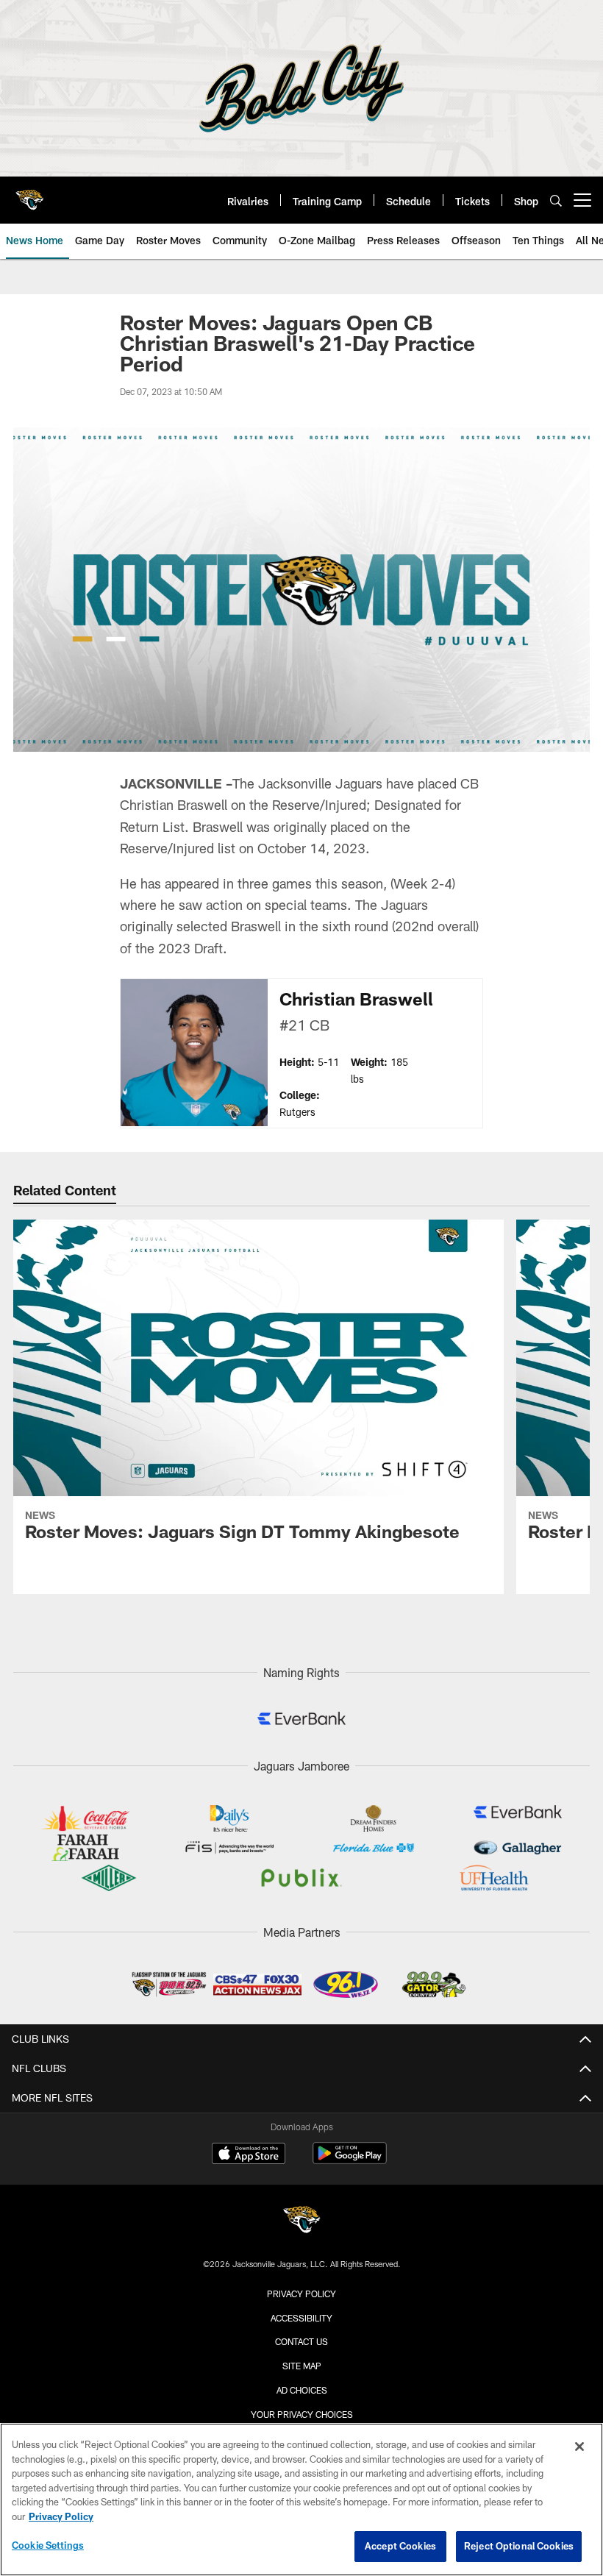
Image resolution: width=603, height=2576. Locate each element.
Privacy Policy (301, 2294)
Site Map (302, 2366)
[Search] (556, 200)
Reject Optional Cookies (519, 2546)
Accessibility (301, 2318)
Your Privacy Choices (302, 2414)
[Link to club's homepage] (29, 194)
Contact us (301, 2341)
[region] (301, 2499)
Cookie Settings (48, 2545)
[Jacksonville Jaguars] (301, 2222)
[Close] (579, 2447)
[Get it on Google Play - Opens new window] (350, 2161)
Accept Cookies (400, 2546)
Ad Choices (302, 2390)
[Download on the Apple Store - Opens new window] (249, 2155)
